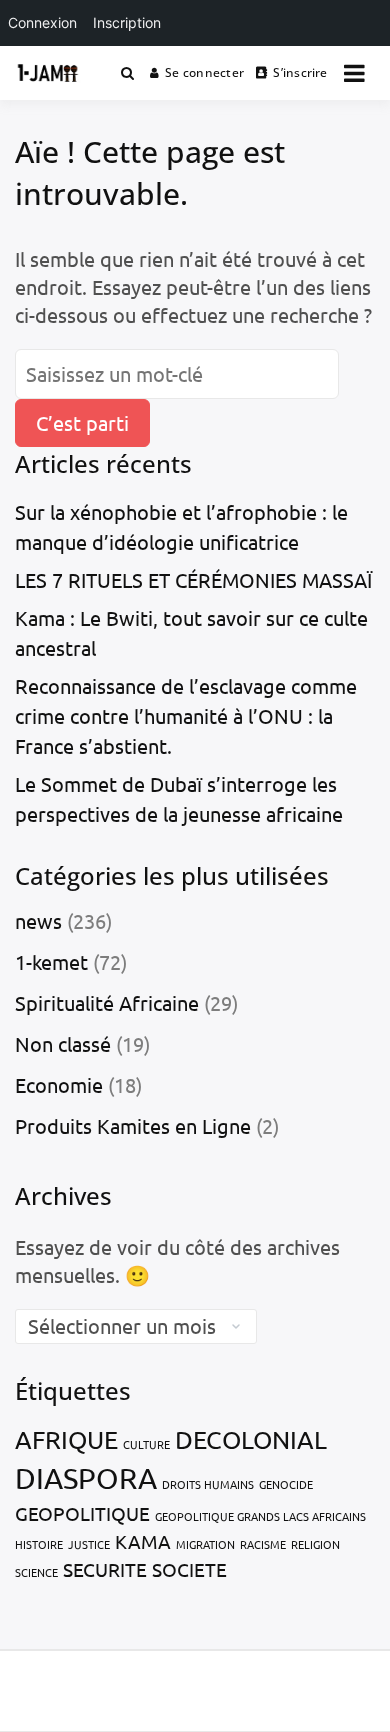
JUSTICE (89, 1544)
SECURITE (105, 1569)
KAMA (143, 1541)
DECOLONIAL (251, 1439)
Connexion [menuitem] (42, 22)
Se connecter (204, 72)
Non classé (63, 1043)
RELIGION (315, 1544)
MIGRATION (205, 1544)
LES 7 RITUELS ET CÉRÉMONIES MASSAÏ (193, 579)
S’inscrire (300, 72)
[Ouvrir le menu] (354, 73)
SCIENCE (36, 1572)
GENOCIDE (286, 1484)
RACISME (263, 1544)
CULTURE (146, 1444)
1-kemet (51, 961)
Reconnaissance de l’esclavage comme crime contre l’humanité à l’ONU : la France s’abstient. (186, 715)
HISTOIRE (39, 1544)
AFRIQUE (66, 1439)
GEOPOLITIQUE (82, 1513)
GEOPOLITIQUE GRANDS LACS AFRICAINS (260, 1516)
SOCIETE (189, 1569)
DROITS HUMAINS (208, 1484)
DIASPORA (86, 1478)
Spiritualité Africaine (107, 1002)
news (38, 920)
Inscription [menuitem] (127, 22)
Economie (59, 1084)
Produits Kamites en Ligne (133, 1125)
